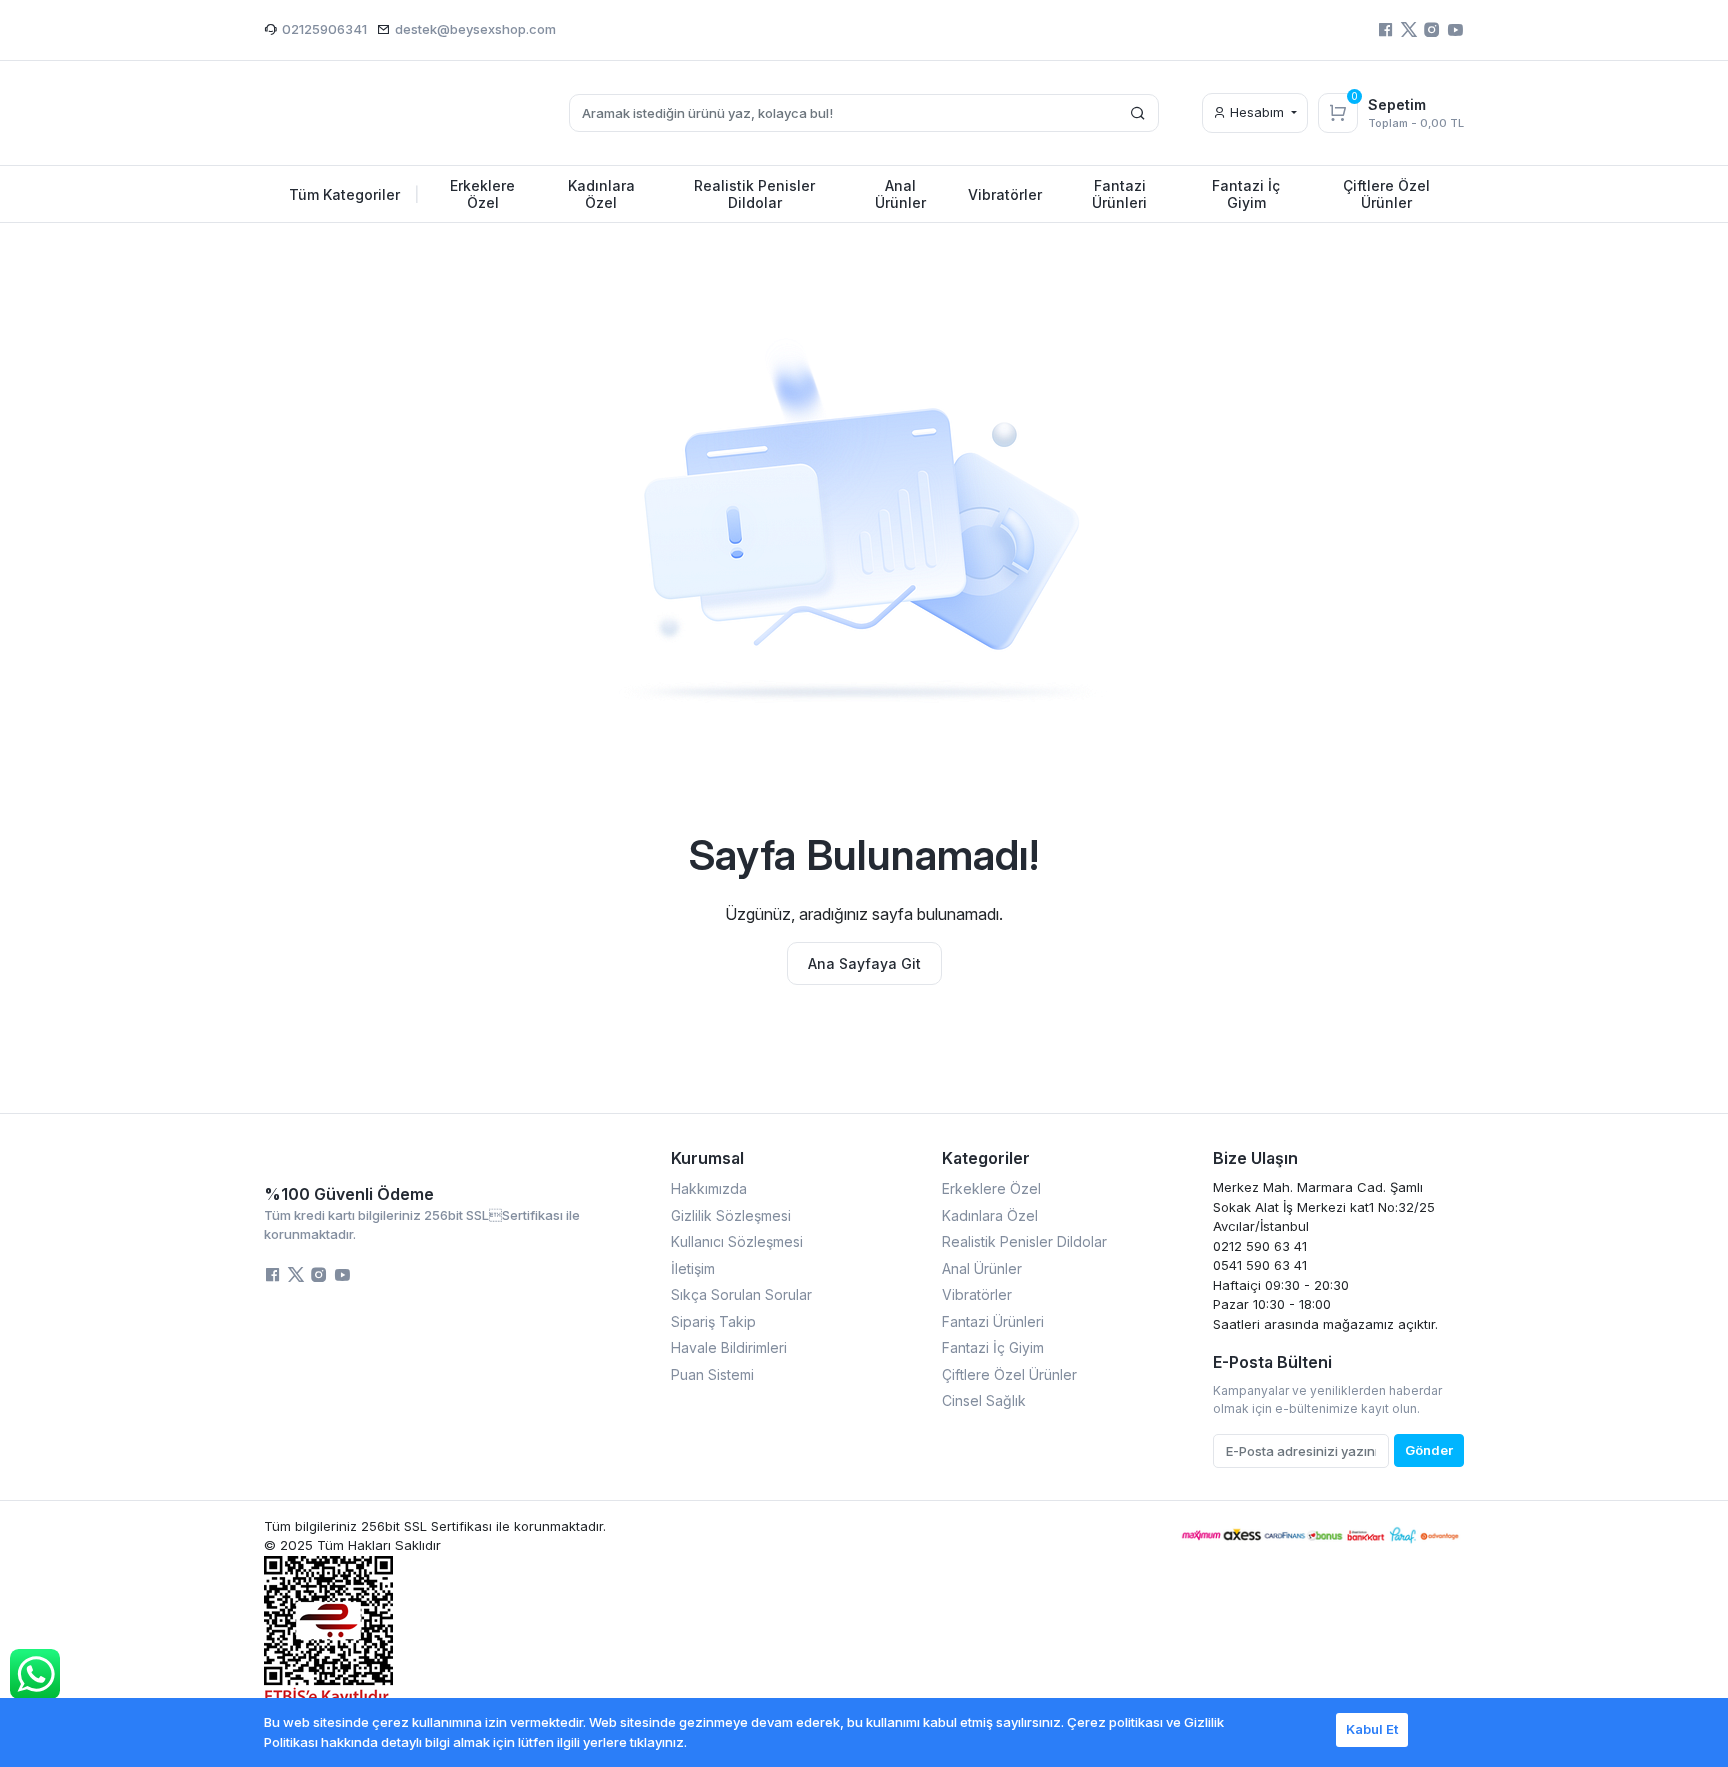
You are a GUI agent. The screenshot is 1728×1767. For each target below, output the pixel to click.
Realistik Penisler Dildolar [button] (754, 194)
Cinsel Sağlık (984, 1400)
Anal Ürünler (982, 1268)
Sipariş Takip (713, 1321)
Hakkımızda (709, 1188)
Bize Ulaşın (1255, 1158)
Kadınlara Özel (990, 1215)
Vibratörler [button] (1005, 194)
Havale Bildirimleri (729, 1347)
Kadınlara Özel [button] (601, 194)
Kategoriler (986, 1158)
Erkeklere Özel (991, 1188)
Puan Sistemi (712, 1374)
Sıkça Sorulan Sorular (741, 1294)
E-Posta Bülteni (1272, 1362)
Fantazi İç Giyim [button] (1246, 194)
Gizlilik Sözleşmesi (731, 1215)
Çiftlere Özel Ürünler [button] (1386, 194)
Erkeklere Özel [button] (482, 194)
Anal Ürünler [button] (900, 194)
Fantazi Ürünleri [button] (1119, 194)
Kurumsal (707, 1158)
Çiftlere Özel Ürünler (1009, 1374)
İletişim (693, 1268)
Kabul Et (1372, 1729)
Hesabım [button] (1257, 112)
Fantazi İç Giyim (993, 1347)
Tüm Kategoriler (354, 194)
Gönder (1429, 1450)
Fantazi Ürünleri (993, 1321)
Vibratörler (977, 1294)
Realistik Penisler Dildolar (1024, 1241)
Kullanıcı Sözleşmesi (737, 1241)
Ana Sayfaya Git (864, 963)
